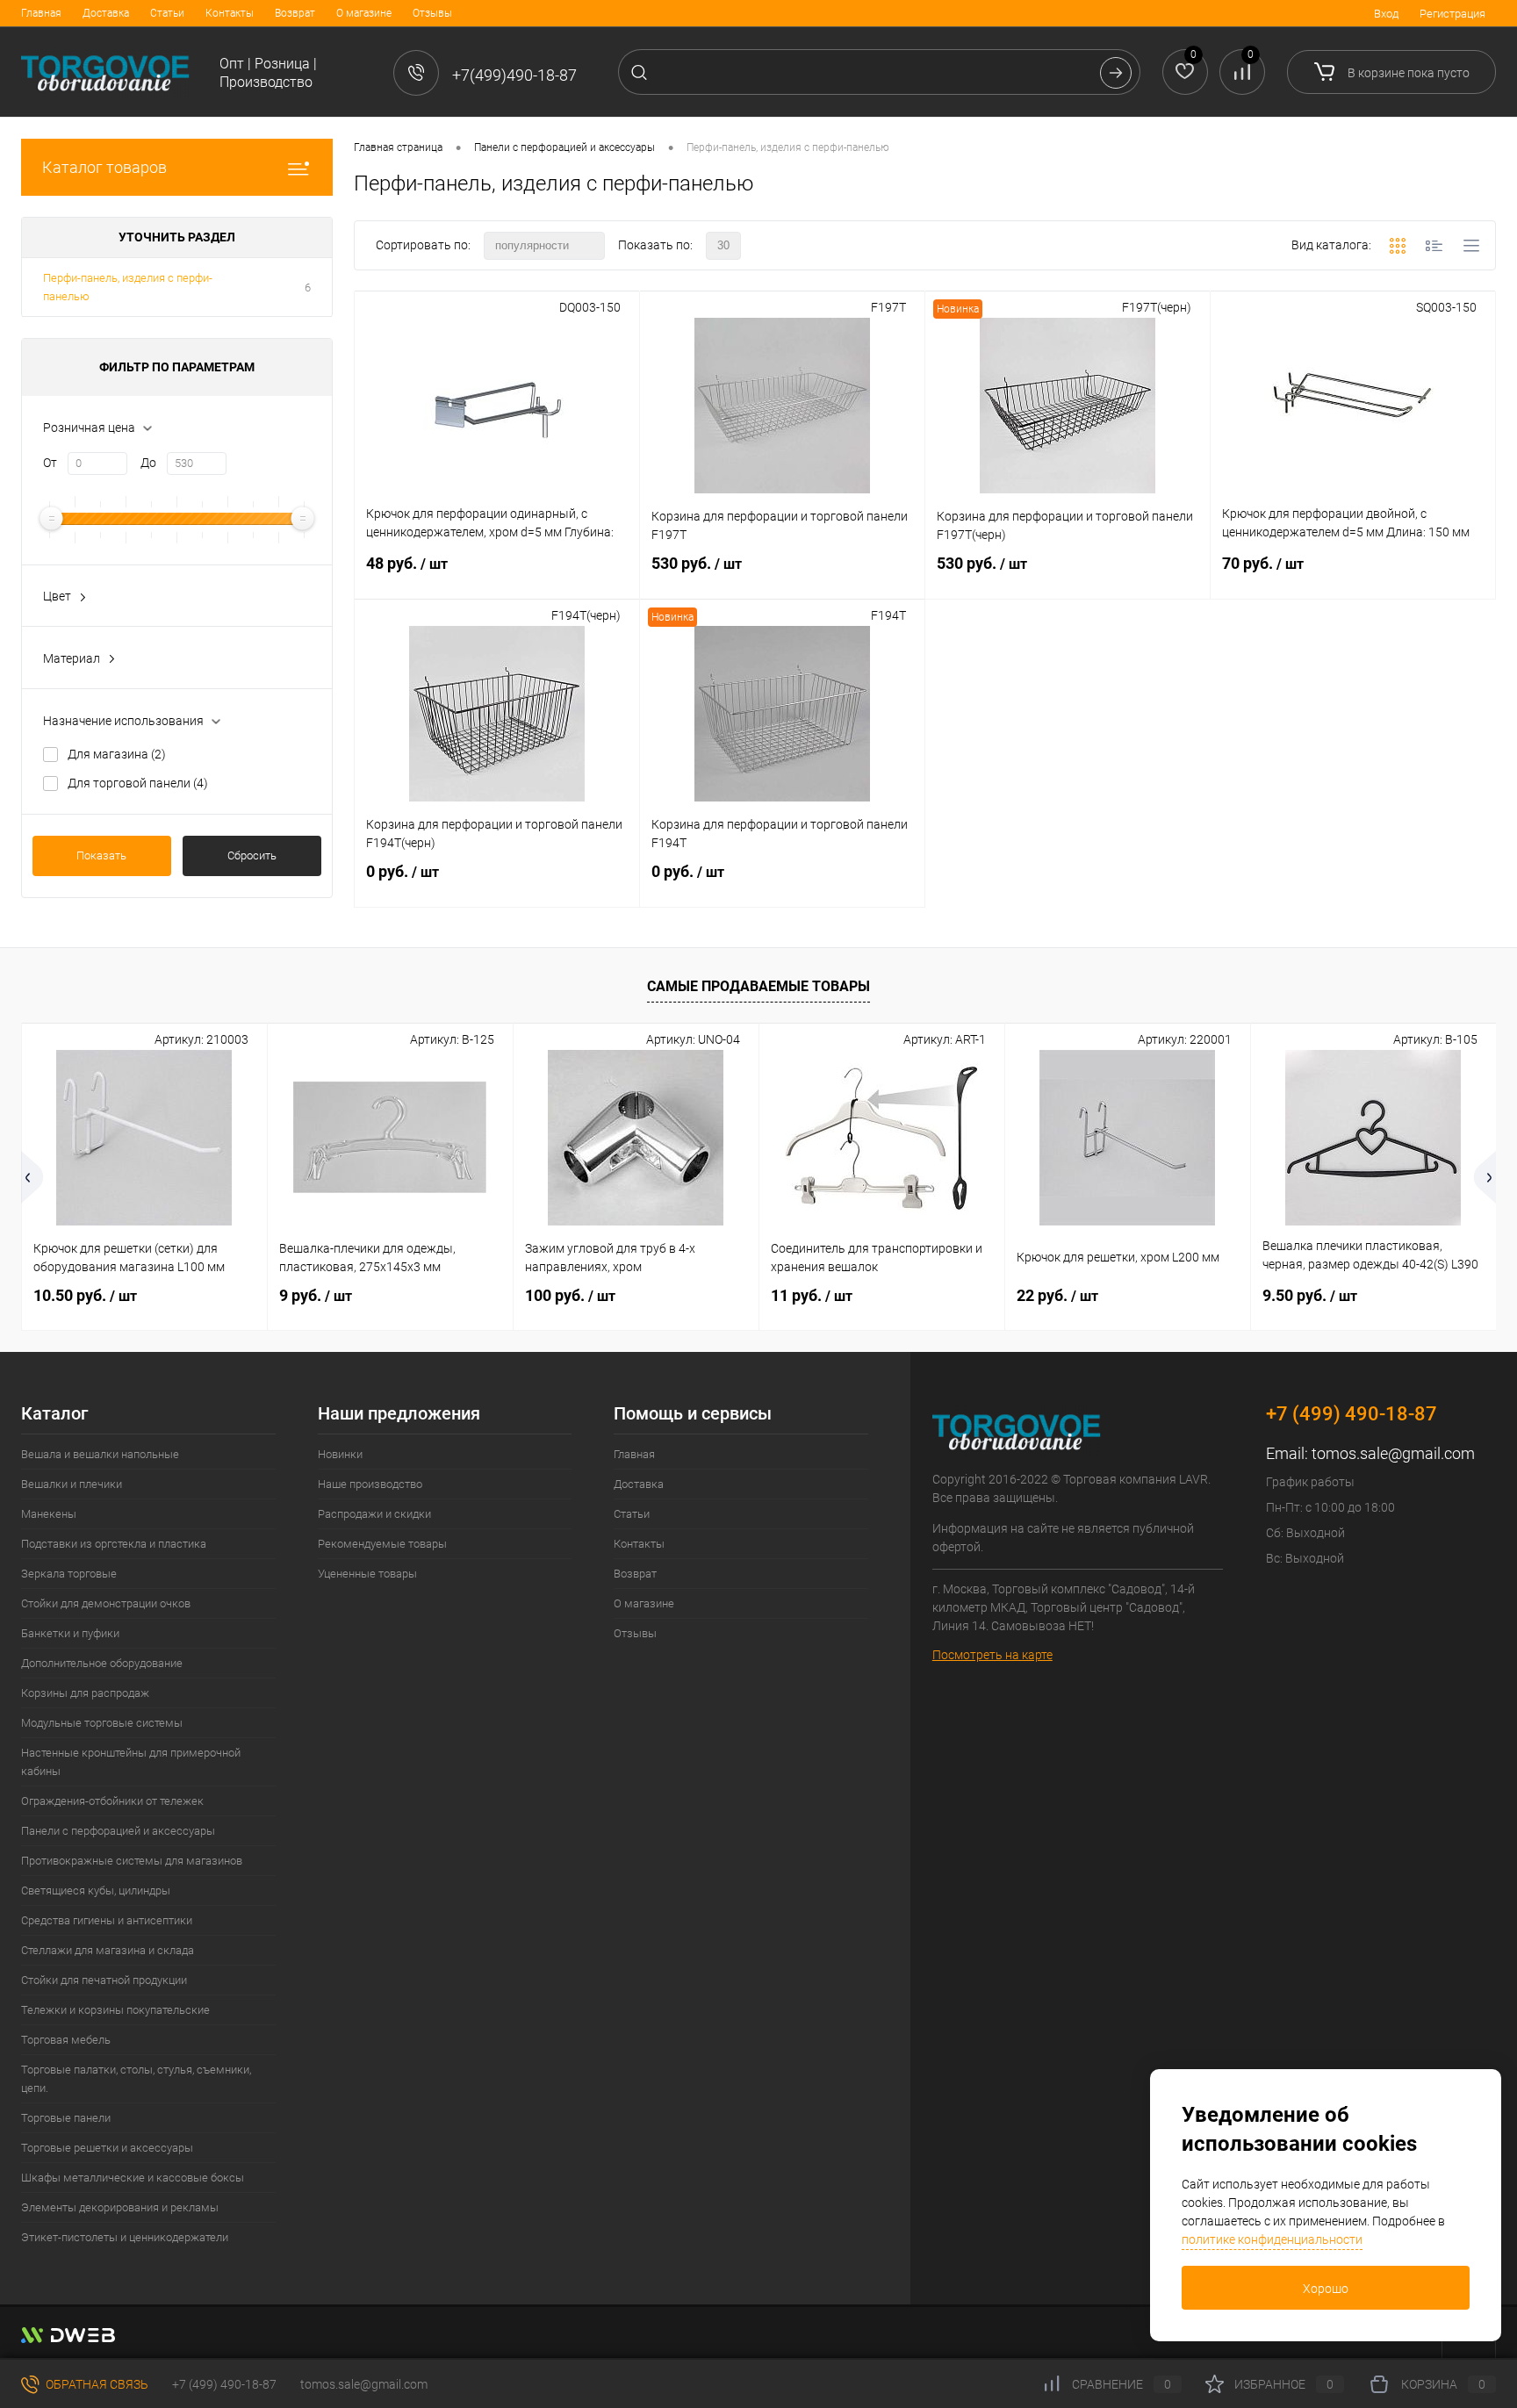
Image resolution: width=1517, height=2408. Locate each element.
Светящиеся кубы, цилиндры (96, 1890)
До (148, 463)
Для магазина (117, 754)
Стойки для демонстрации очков (106, 1603)
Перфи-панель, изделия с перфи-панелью (128, 287)
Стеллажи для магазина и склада (108, 1950)
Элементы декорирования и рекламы (120, 2207)
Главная (41, 13)
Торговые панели (66, 2118)
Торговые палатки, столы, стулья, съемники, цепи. (136, 2079)
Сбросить (252, 855)
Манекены (49, 1514)
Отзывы (432, 13)
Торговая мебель (66, 2040)
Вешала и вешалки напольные (100, 1454)
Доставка (106, 13)
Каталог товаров (104, 167)
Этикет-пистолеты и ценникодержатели (125, 2237)
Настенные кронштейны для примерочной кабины (131, 1762)
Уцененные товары (367, 1574)
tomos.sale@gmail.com (1393, 1453)
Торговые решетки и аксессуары (107, 2148)
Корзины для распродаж (85, 1693)
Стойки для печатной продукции (104, 1980)
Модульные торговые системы (102, 1723)
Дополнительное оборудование (102, 1663)
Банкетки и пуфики (70, 1633)
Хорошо (1326, 2289)
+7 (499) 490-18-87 (224, 2384)
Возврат (295, 13)
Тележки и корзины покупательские (115, 2010)
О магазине (364, 13)
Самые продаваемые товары (758, 986)
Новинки (340, 1454)
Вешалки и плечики (72, 1484)
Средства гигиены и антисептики (107, 1920)
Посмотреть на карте (992, 1655)
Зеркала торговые (69, 1574)
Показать (101, 855)
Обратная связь (96, 2384)
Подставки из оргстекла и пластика (114, 1544)
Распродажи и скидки (374, 1514)
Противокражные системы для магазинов (132, 1861)
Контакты (230, 13)
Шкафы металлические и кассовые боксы (133, 2178)
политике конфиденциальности (1272, 2239)
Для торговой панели (138, 783)
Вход (1386, 14)
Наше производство (370, 1484)
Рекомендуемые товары (382, 1544)
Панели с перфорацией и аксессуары (118, 1831)
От (50, 463)
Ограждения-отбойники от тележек (112, 1801)
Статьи (167, 13)
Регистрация (1452, 14)
